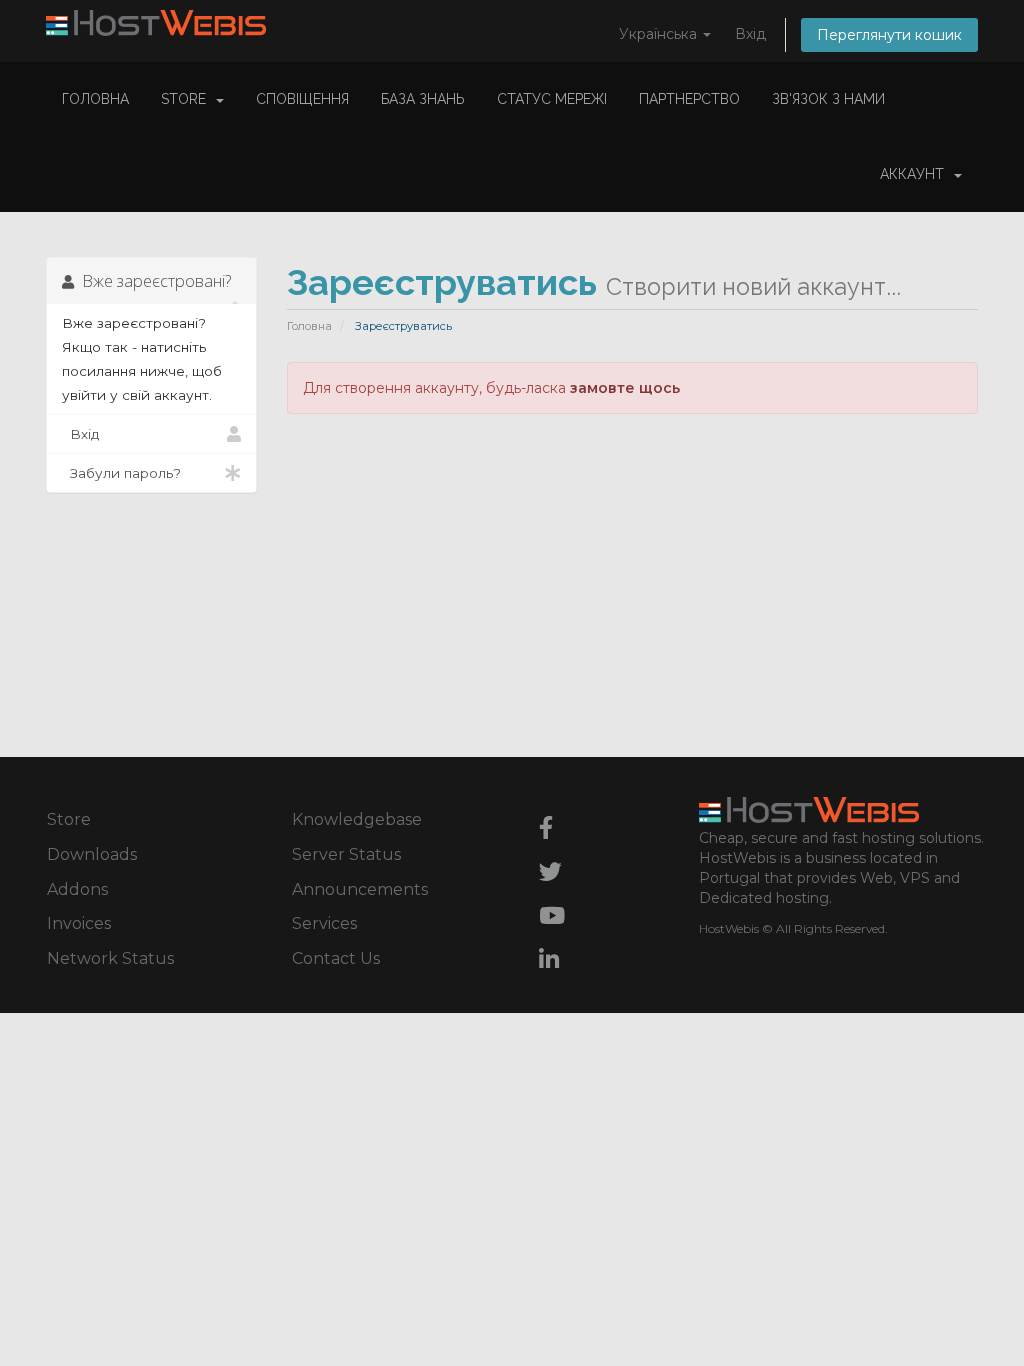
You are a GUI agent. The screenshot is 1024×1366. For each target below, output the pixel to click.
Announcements (360, 889)
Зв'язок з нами (828, 99)
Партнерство (689, 99)
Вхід (750, 34)
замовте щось (625, 388)
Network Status (110, 958)
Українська (660, 34)
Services (324, 923)
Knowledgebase (357, 819)
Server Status (346, 854)
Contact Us (336, 958)
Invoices (79, 923)
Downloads (92, 854)
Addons (77, 889)
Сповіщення (302, 99)
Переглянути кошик (889, 35)
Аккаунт (916, 174)
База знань (423, 99)
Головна (95, 99)
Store (187, 99)
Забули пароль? (121, 473)
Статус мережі (552, 99)
